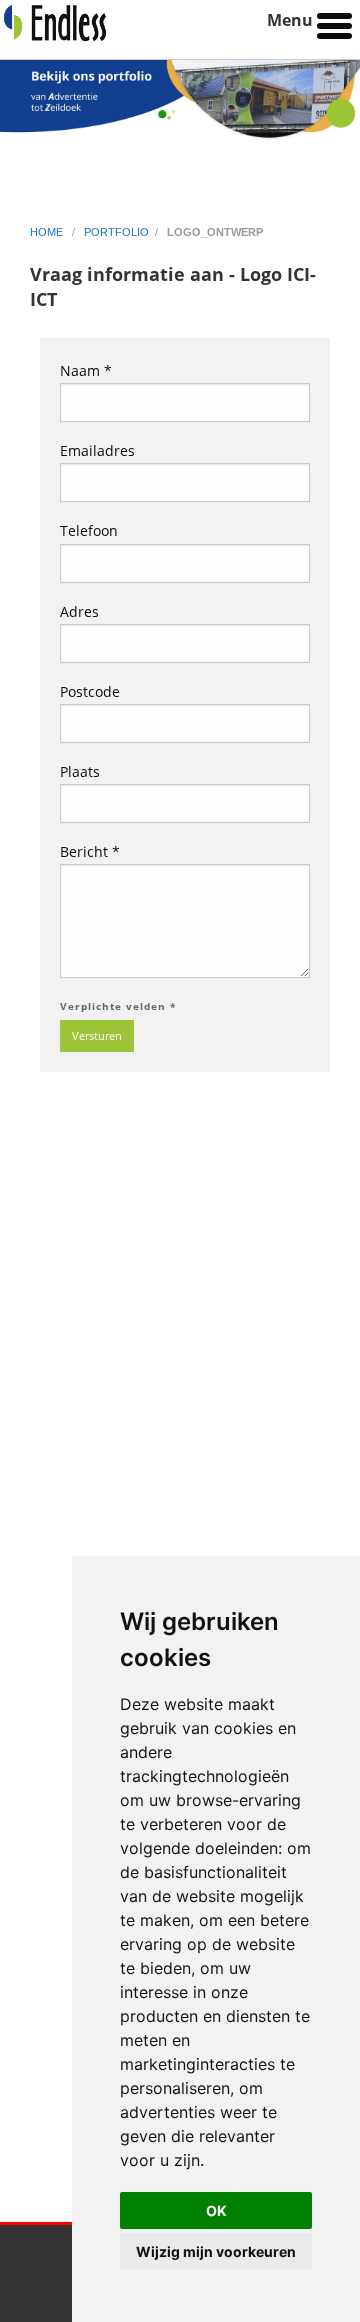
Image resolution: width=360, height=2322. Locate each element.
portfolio (116, 232)
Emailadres (97, 450)
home (48, 232)
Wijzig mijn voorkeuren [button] (216, 2251)
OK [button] (216, 2210)
